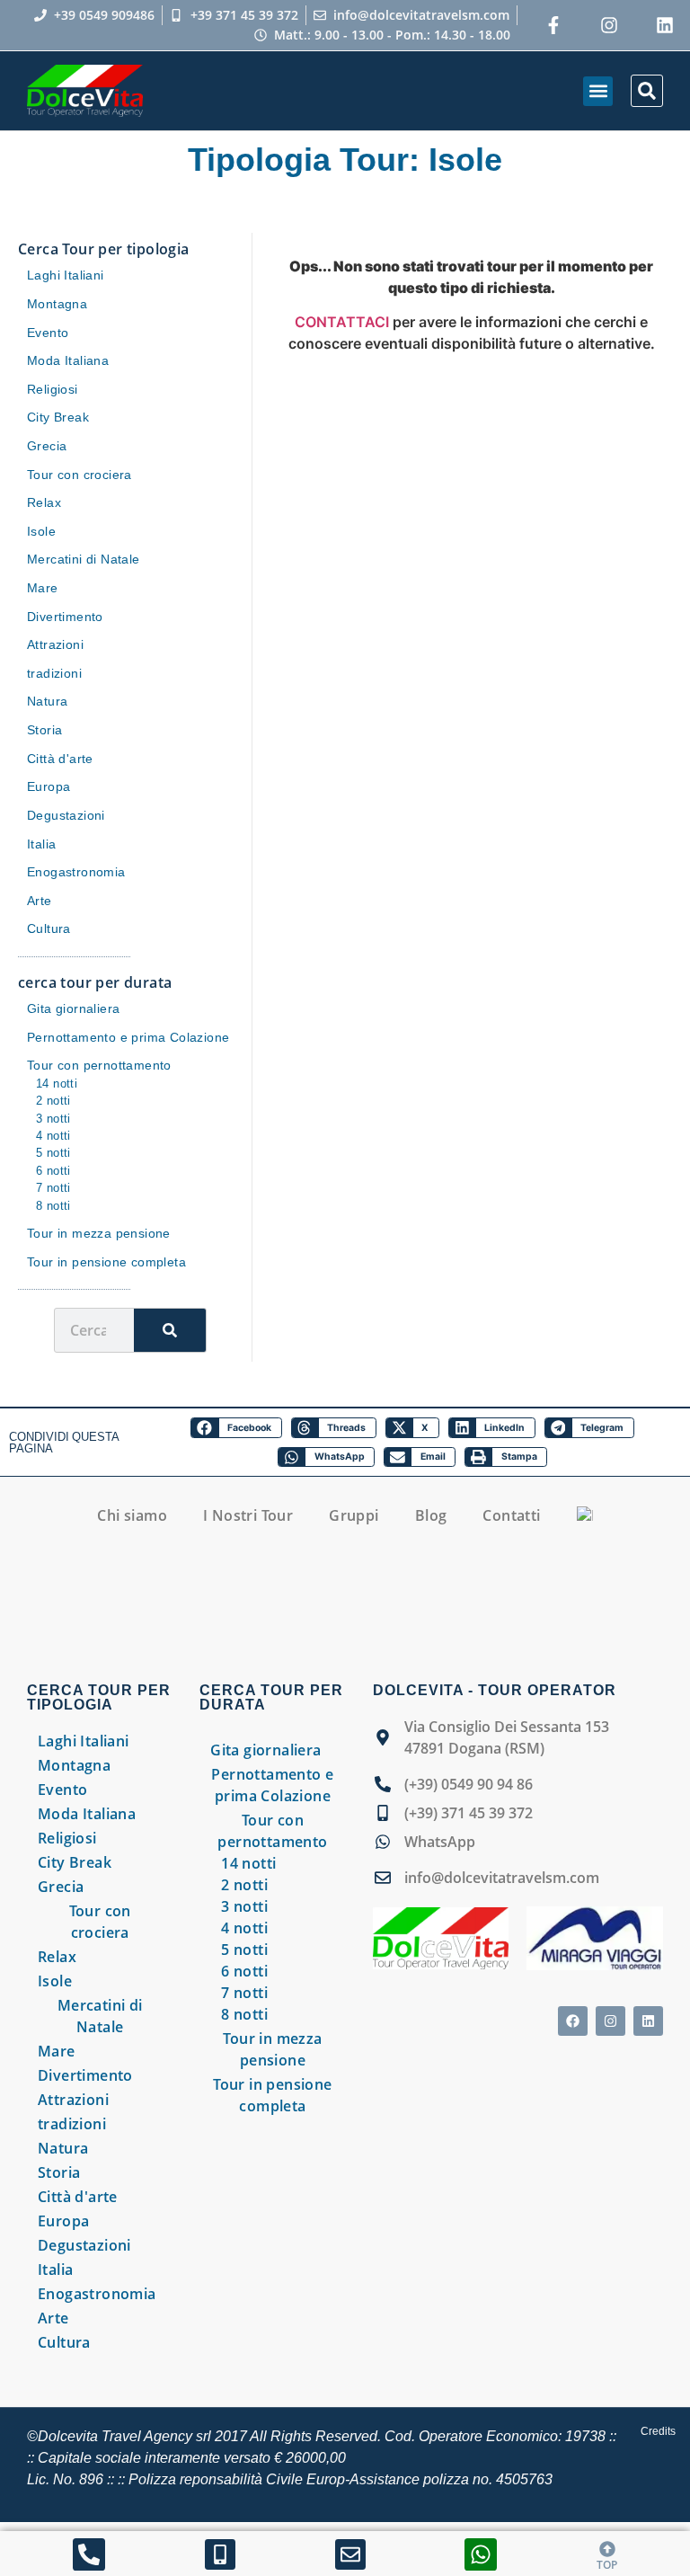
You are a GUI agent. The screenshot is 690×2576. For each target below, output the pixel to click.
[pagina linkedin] (665, 25)
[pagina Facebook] (573, 2021)
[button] (598, 91)
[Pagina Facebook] (553, 25)
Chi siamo (132, 1515)
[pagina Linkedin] (648, 2021)
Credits (658, 2431)
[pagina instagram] (609, 25)
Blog (431, 1515)
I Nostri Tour (248, 1515)
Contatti (511, 1515)
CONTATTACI (342, 322)
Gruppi (354, 1515)
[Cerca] (170, 1330)
